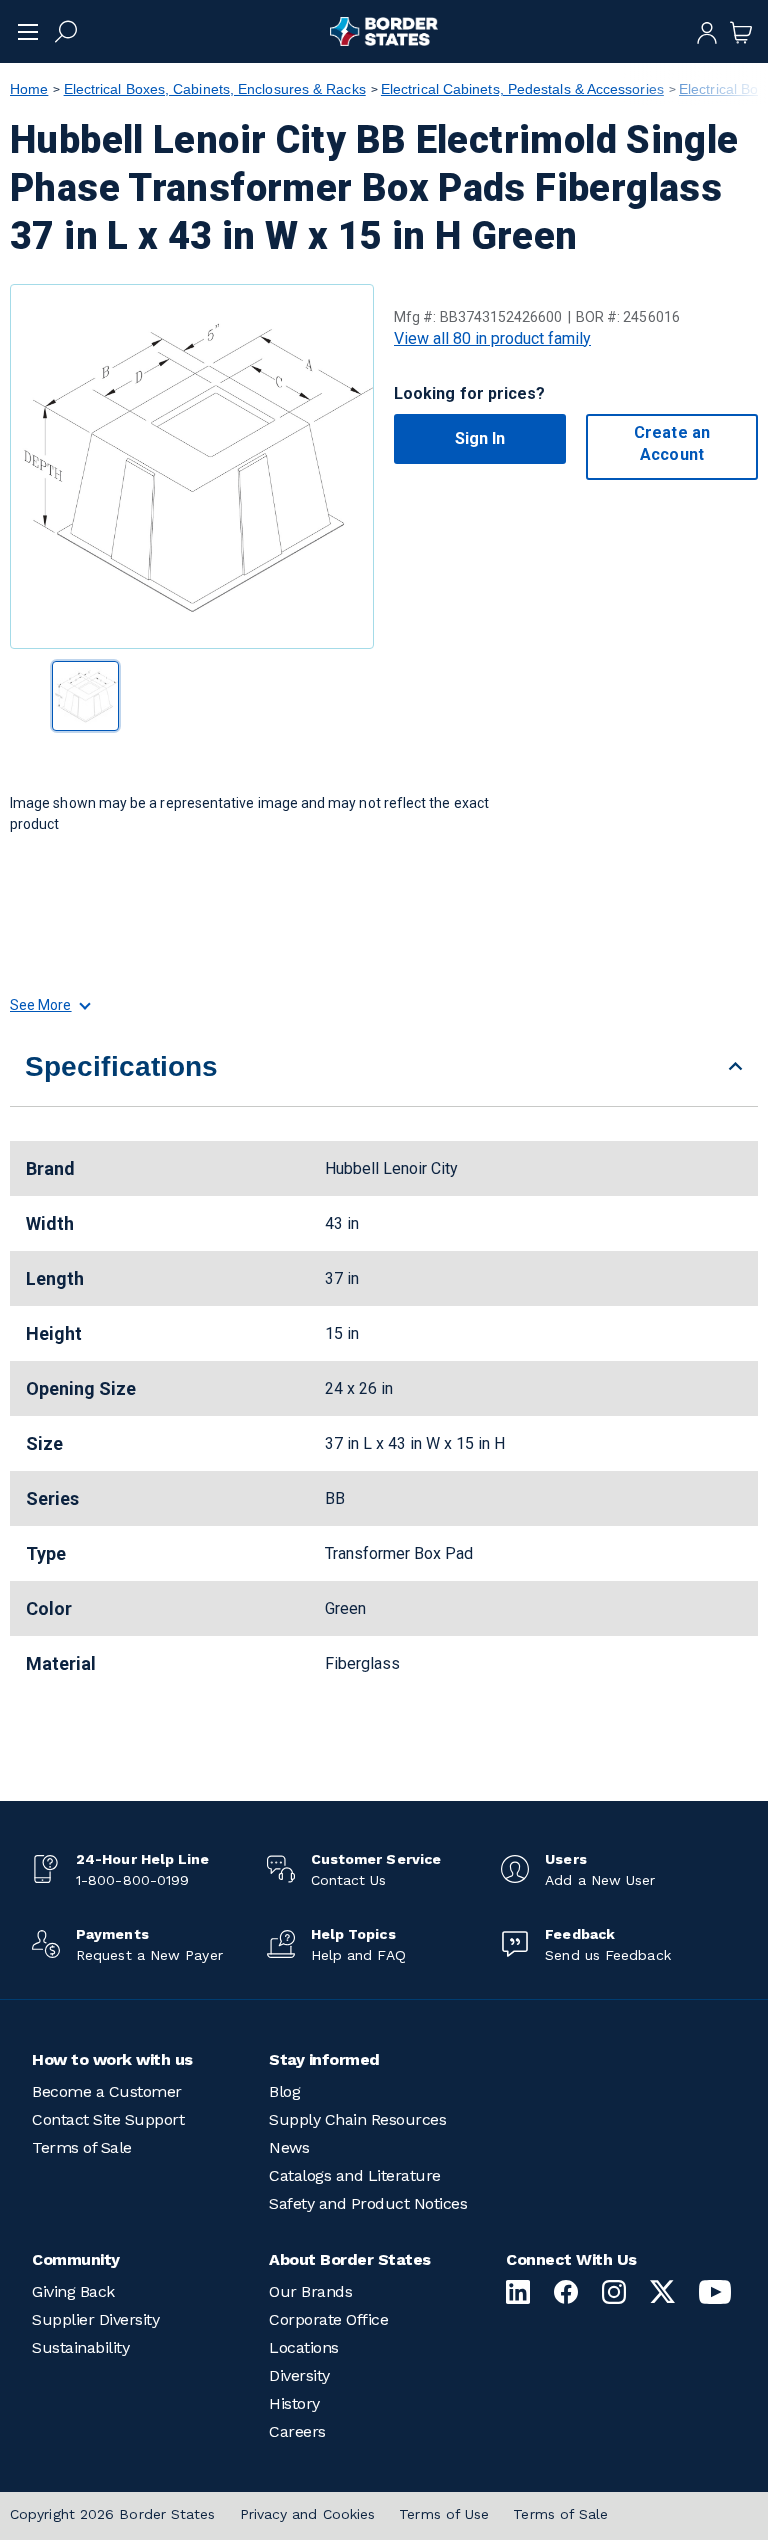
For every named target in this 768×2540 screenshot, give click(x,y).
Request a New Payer (149, 1955)
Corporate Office (328, 2319)
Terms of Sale (82, 2147)
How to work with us (112, 2059)
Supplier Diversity (95, 2319)
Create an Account (672, 443)
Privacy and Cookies (308, 2514)
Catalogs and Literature (355, 2175)
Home (29, 89)
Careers (297, 2431)
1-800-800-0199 (132, 1880)
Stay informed (324, 2059)
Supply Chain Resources (357, 2119)
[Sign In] (707, 31)
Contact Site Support (108, 2119)
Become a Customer (107, 2091)
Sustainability (80, 2347)
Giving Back (73, 2291)
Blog (284, 2091)
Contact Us (349, 1880)
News (289, 2147)
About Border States (350, 2259)
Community (76, 2259)
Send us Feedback (607, 1955)
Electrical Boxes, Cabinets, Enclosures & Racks (215, 89)
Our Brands (310, 2291)
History (294, 2403)
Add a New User (600, 1880)
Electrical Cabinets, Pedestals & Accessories (522, 89)
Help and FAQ (358, 1955)
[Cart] (741, 31)
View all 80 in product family (492, 338)
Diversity (299, 2375)
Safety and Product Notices (368, 2203)
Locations (304, 2347)
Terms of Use (444, 2514)
